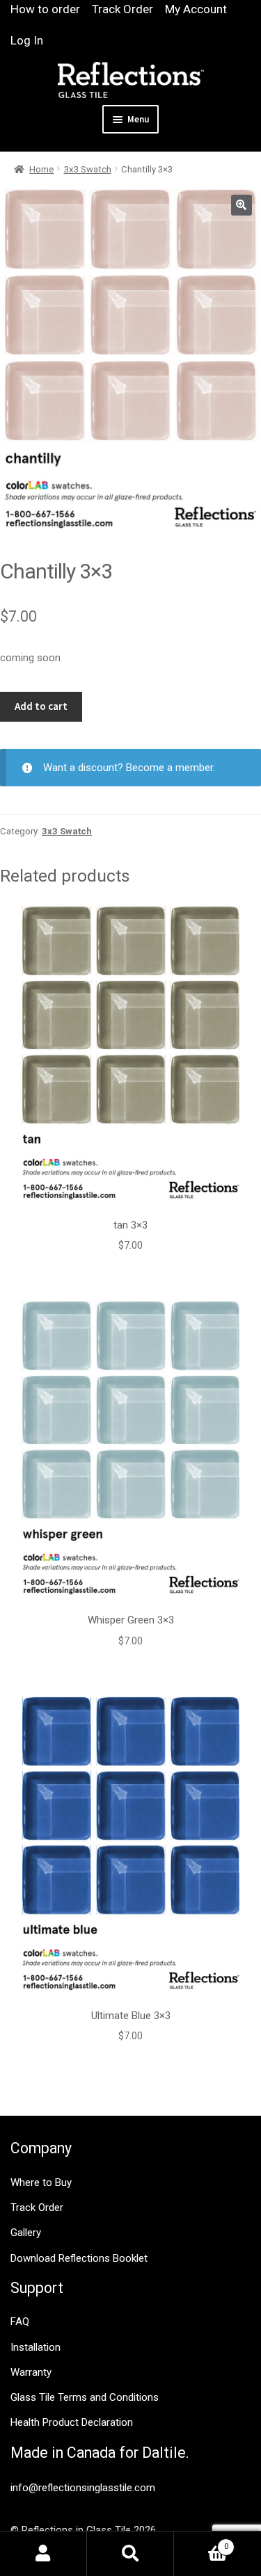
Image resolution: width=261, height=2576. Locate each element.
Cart (201, 2542)
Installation (35, 2347)
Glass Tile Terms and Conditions (85, 2397)
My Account (196, 9)
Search (130, 2554)
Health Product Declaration (72, 2422)
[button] (242, 205)
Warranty (31, 2372)
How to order (45, 9)
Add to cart (41, 706)
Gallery (26, 2233)
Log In (27, 40)
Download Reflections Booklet (79, 2258)
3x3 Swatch (88, 169)
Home (41, 169)
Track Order (122, 9)
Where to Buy (41, 2182)
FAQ (20, 2322)
